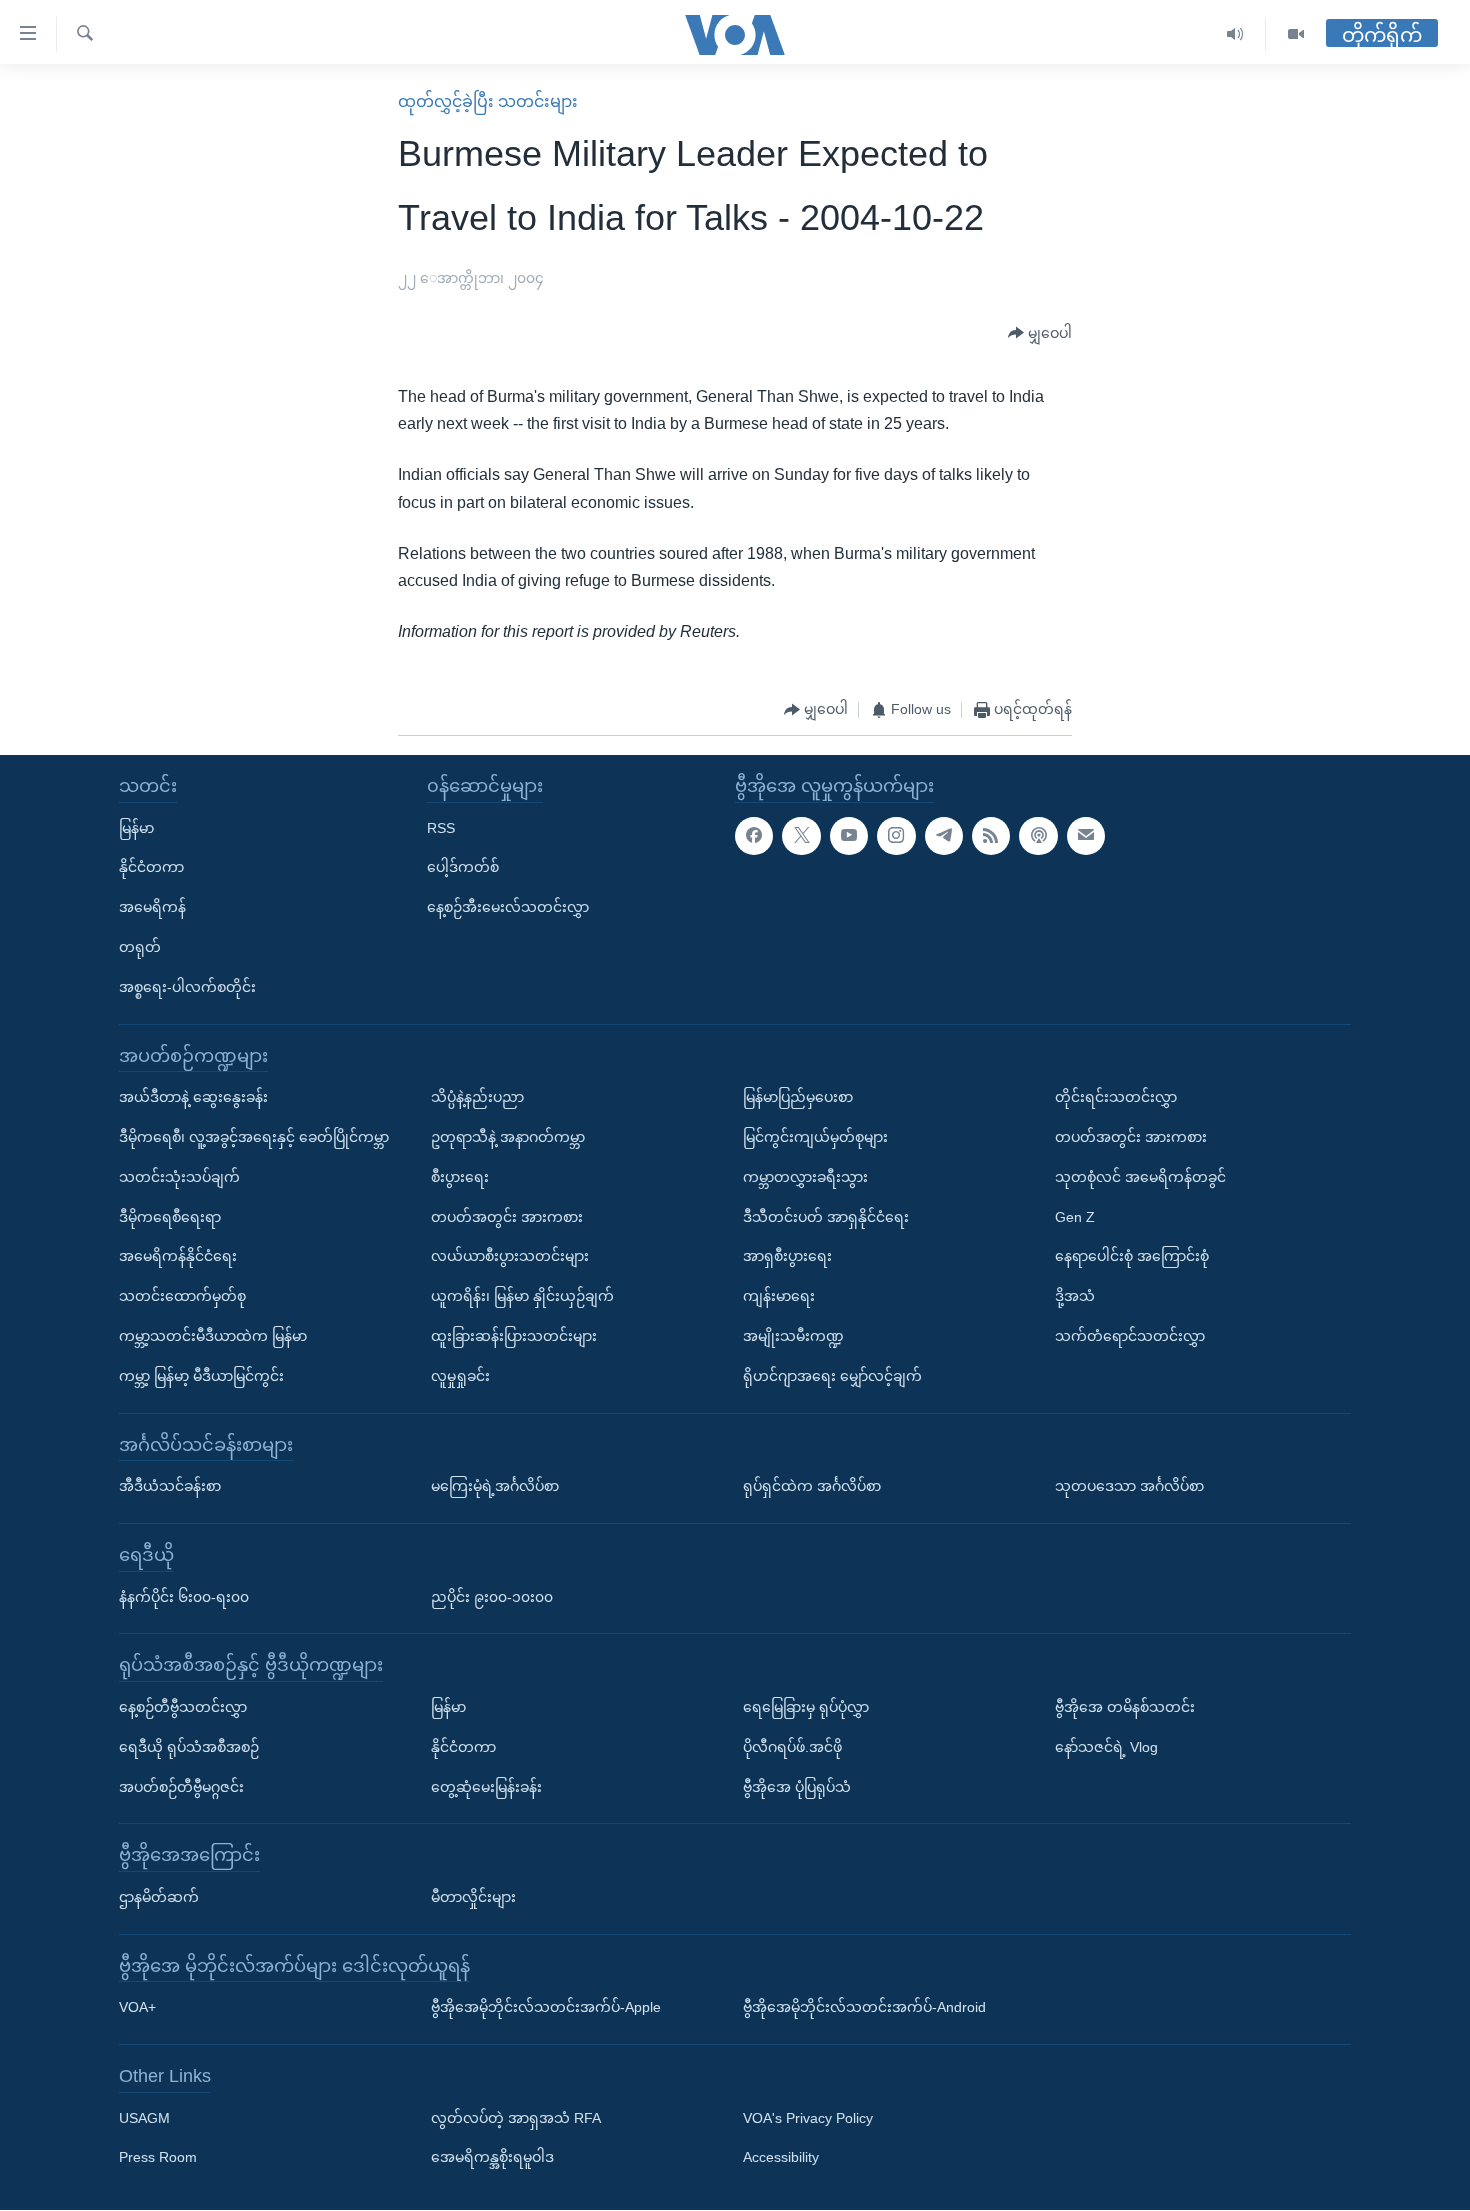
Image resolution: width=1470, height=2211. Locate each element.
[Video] (1296, 34)
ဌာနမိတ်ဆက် (159, 1897)
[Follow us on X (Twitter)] (801, 836)
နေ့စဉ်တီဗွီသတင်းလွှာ (183, 1707)
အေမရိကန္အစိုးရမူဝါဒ (492, 2158)
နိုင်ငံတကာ (151, 868)
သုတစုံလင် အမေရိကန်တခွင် (1140, 1177)
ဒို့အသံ (1075, 1296)
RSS (441, 828)
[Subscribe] (1086, 836)
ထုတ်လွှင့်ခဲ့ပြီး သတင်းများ (488, 101)
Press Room (158, 2158)
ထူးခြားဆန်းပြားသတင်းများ (514, 1336)
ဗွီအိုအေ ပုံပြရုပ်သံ (797, 1787)
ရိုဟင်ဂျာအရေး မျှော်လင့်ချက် (832, 1376)
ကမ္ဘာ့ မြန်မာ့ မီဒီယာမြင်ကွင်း (201, 1376)
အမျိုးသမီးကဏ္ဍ (793, 1336)
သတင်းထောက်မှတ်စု (182, 1296)
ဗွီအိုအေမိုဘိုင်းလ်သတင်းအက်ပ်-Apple (546, 2008)
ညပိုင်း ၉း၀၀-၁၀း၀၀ (492, 1597)
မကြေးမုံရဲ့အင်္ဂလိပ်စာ (495, 1486)
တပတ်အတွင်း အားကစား (507, 1217)
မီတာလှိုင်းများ (473, 1897)
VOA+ (137, 2008)
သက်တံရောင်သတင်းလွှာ (1130, 1336)
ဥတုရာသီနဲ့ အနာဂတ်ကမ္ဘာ (508, 1137)
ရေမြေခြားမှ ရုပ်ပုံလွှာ (806, 1707)
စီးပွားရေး (460, 1177)
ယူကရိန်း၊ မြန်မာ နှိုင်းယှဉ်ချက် (522, 1296)
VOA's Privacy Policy (808, 2118)
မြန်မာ (136, 828)
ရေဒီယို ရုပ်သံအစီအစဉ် (189, 1747)
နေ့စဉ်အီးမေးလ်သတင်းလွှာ (508, 908)
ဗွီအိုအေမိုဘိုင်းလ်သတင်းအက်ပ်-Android (864, 2008)
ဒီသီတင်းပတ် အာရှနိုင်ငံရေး (826, 1217)
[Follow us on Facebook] (754, 836)
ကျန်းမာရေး (779, 1296)
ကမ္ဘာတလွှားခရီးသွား (805, 1177)
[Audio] (1235, 34)
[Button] (1040, 334)
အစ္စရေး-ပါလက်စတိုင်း (187, 987)
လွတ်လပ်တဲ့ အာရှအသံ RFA (516, 2118)
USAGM (144, 2118)
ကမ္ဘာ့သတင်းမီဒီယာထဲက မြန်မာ (213, 1336)
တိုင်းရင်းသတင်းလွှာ (1116, 1098)
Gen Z (1075, 1217)
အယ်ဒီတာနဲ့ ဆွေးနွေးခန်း (193, 1098)
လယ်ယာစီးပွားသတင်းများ (510, 1257)
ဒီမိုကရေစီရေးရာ (170, 1217)
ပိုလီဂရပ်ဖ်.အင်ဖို (792, 1747)
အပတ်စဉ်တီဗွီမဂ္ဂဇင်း (181, 1787)
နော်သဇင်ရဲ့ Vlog (1106, 1747)
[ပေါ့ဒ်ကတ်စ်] (1038, 836)
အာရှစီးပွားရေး (787, 1257)
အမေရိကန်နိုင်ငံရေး (178, 1257)
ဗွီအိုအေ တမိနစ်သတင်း (1125, 1707)
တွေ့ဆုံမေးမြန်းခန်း (486, 1787)
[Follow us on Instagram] (896, 836)
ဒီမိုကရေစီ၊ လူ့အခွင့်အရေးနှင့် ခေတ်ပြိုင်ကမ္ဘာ (254, 1137)
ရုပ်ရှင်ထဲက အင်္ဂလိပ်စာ (812, 1486)
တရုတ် (140, 947)
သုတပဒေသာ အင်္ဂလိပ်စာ (1129, 1486)
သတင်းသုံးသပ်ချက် (179, 1177)
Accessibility (781, 2158)
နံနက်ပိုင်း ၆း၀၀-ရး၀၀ (184, 1597)
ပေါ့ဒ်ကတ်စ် (463, 868)
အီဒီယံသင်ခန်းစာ (170, 1486)
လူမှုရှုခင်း (460, 1376)
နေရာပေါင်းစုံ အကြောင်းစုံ (1132, 1257)
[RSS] (991, 836)
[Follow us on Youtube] (849, 836)
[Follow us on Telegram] (944, 836)
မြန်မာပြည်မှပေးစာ (798, 1098)
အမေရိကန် (152, 908)
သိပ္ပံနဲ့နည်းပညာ (477, 1098)
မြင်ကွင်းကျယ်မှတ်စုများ (815, 1137)
